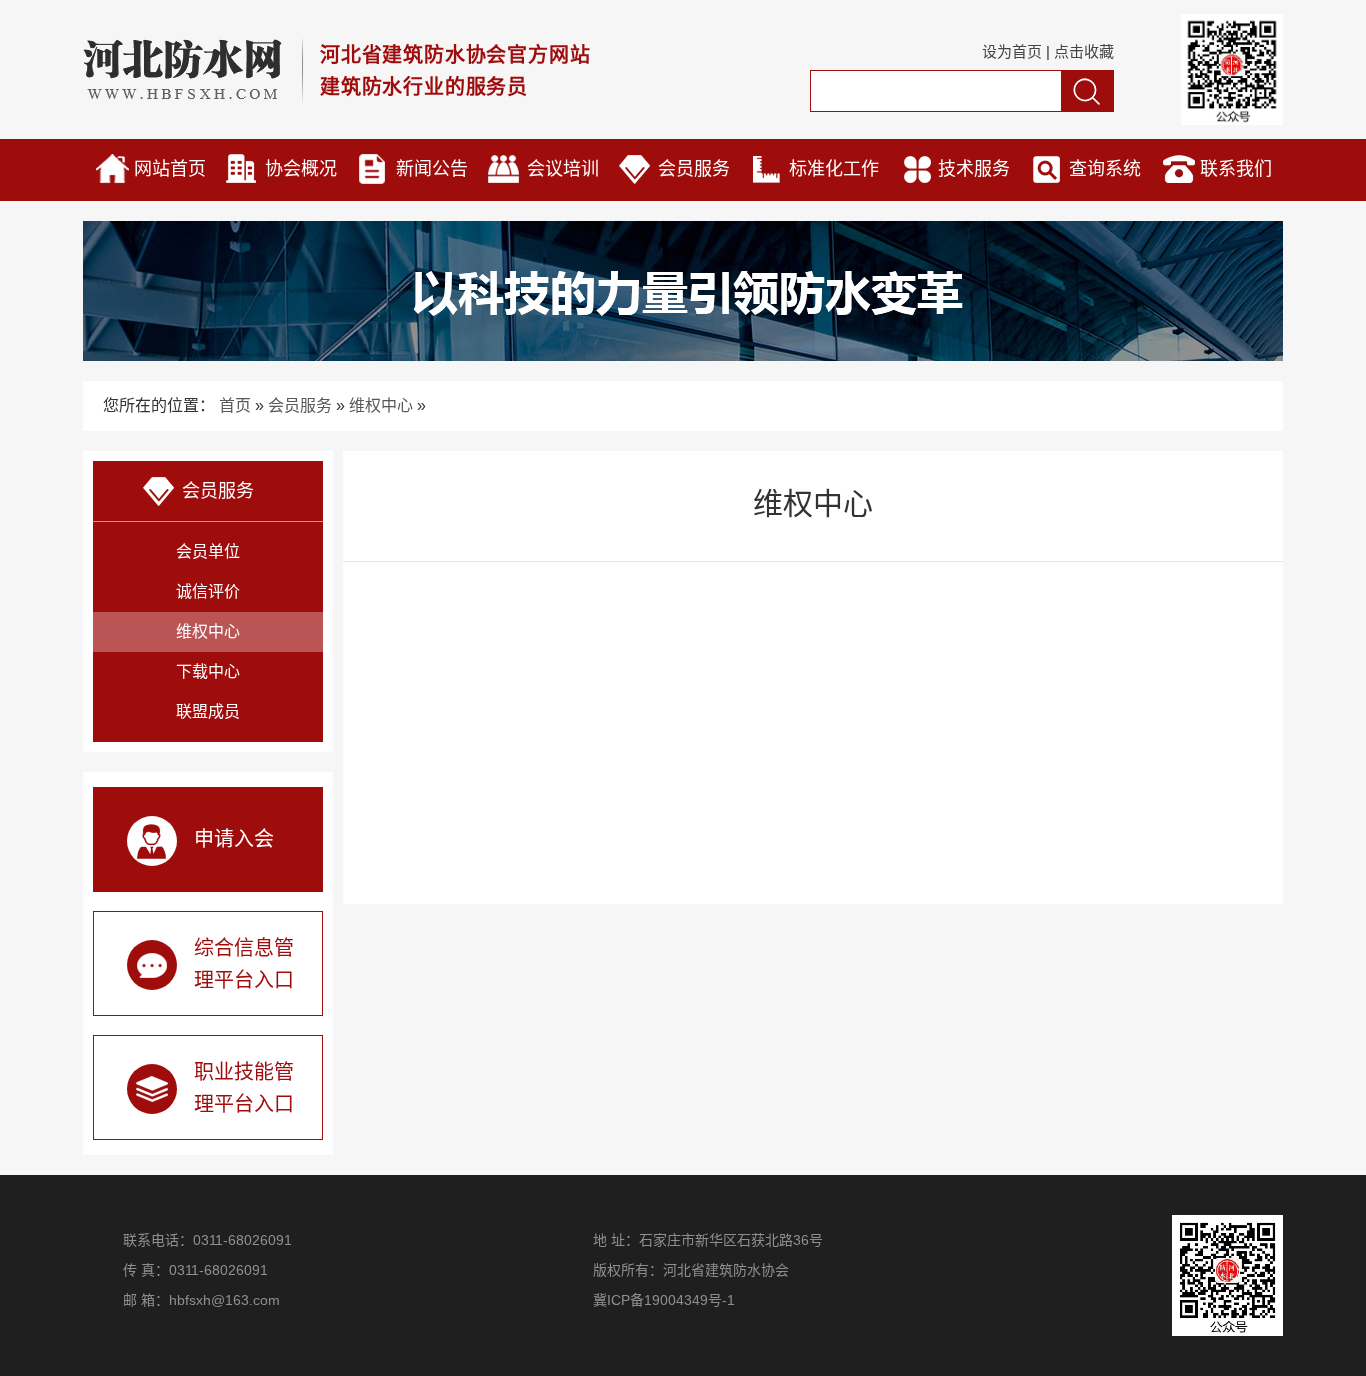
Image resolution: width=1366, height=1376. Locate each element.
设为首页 (1012, 51)
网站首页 (170, 169)
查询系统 (1105, 169)
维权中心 (381, 405)
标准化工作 (834, 169)
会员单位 (208, 551)
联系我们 (1236, 169)
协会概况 (301, 169)
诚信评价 (208, 591)
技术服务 (974, 169)
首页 (235, 405)
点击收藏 (1084, 51)
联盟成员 (208, 711)
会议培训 (563, 169)
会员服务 (694, 169)
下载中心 (208, 671)
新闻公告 (432, 169)
